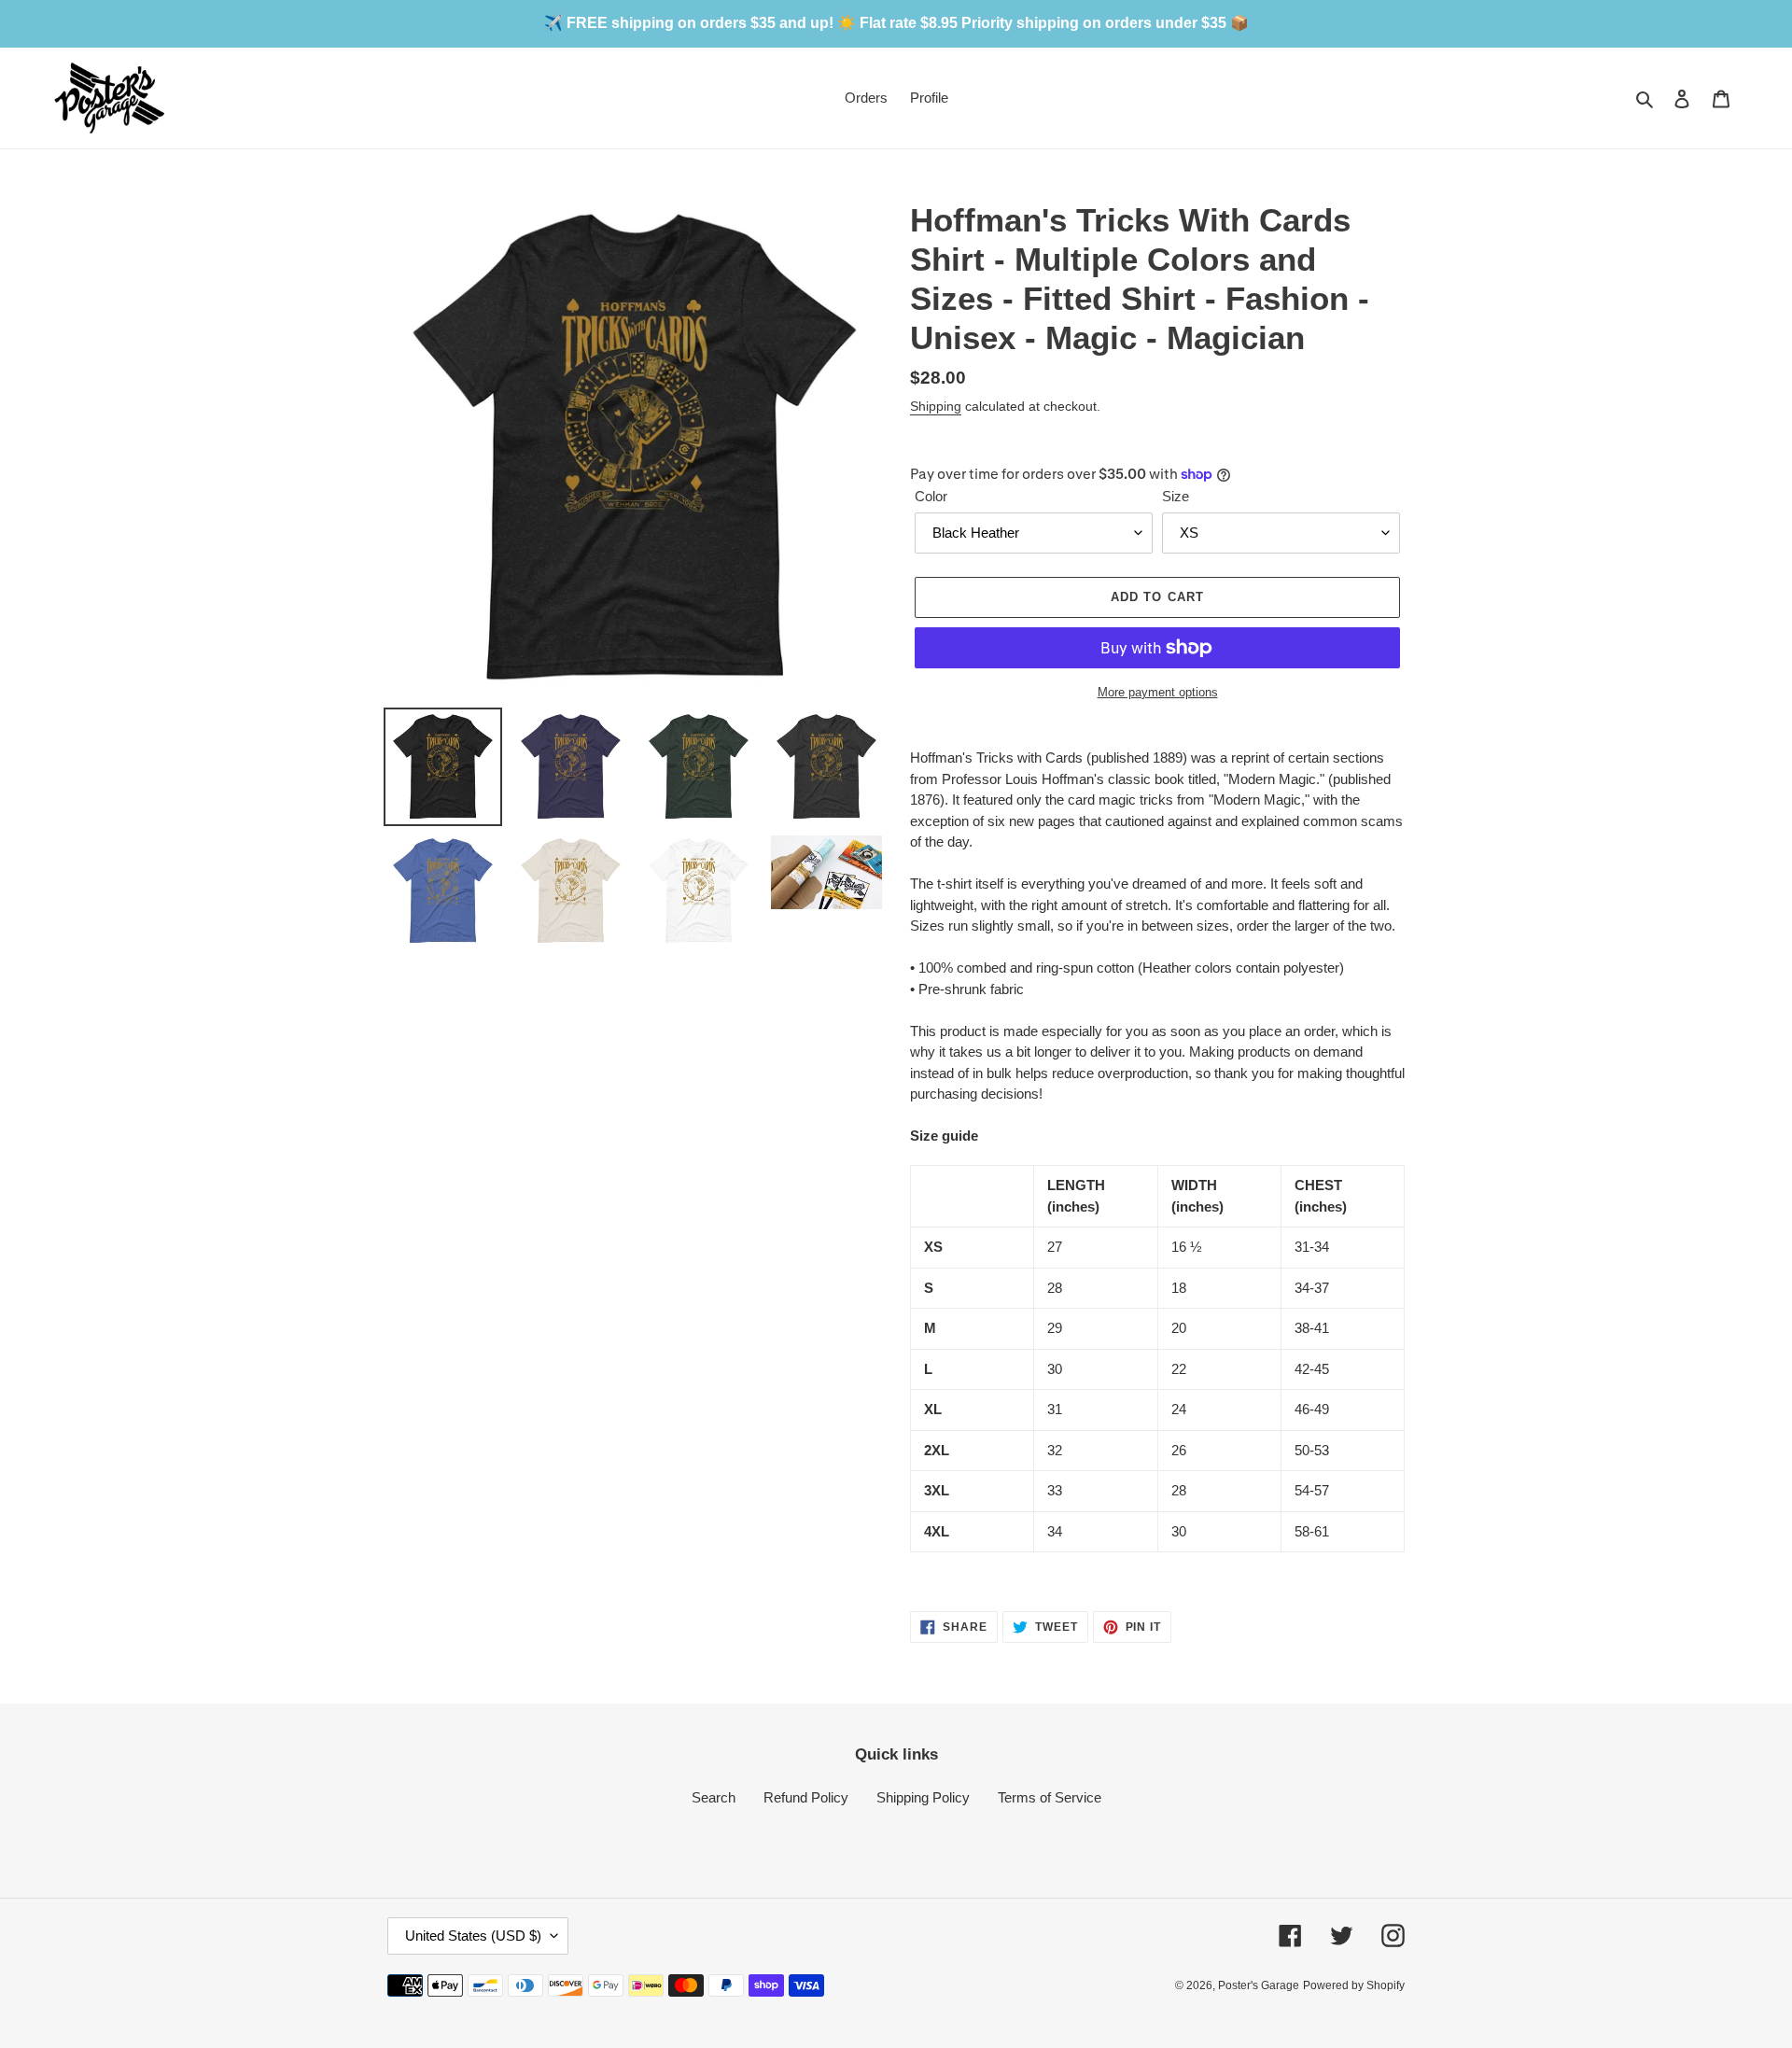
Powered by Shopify (1354, 1985)
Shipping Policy (923, 1797)
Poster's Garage (1259, 1985)
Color (931, 496)
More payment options (1158, 692)
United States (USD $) (473, 1936)
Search (714, 1797)
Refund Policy (806, 1797)
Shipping (936, 406)
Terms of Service (1050, 1797)
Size (1176, 496)
